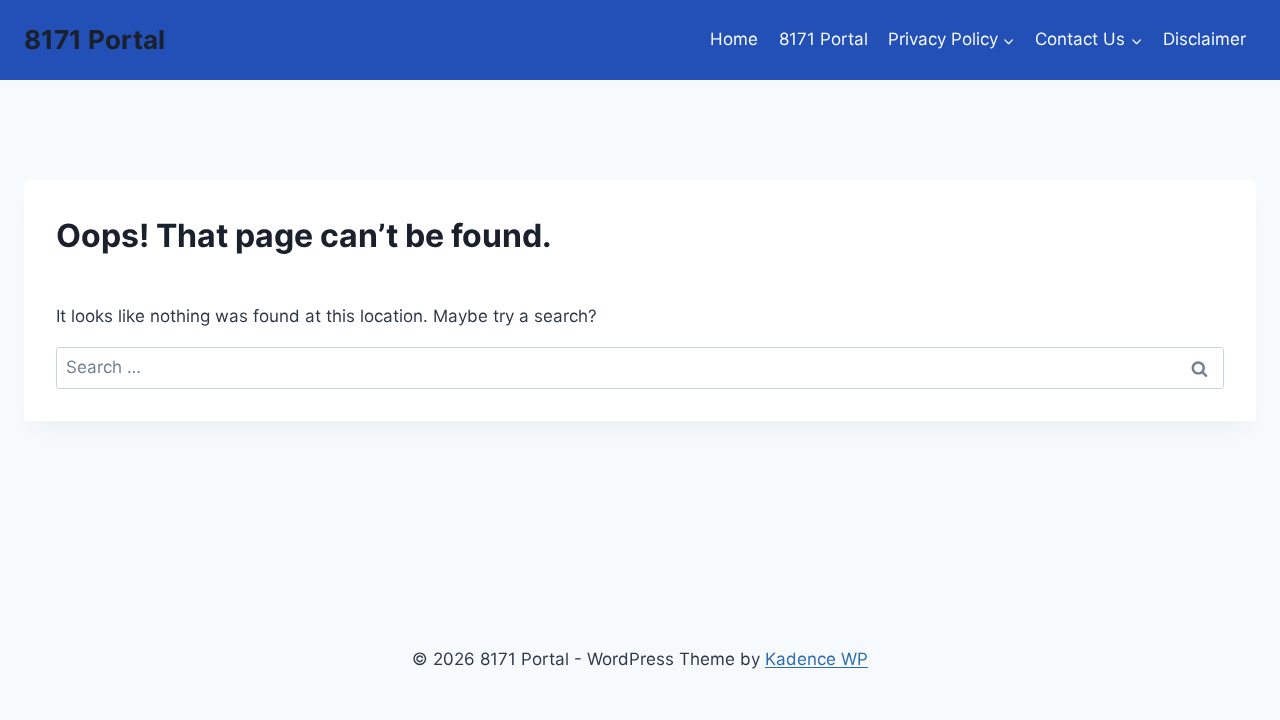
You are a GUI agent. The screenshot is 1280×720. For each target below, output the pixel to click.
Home (734, 39)
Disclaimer (1204, 39)
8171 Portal (823, 39)
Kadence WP (816, 659)
